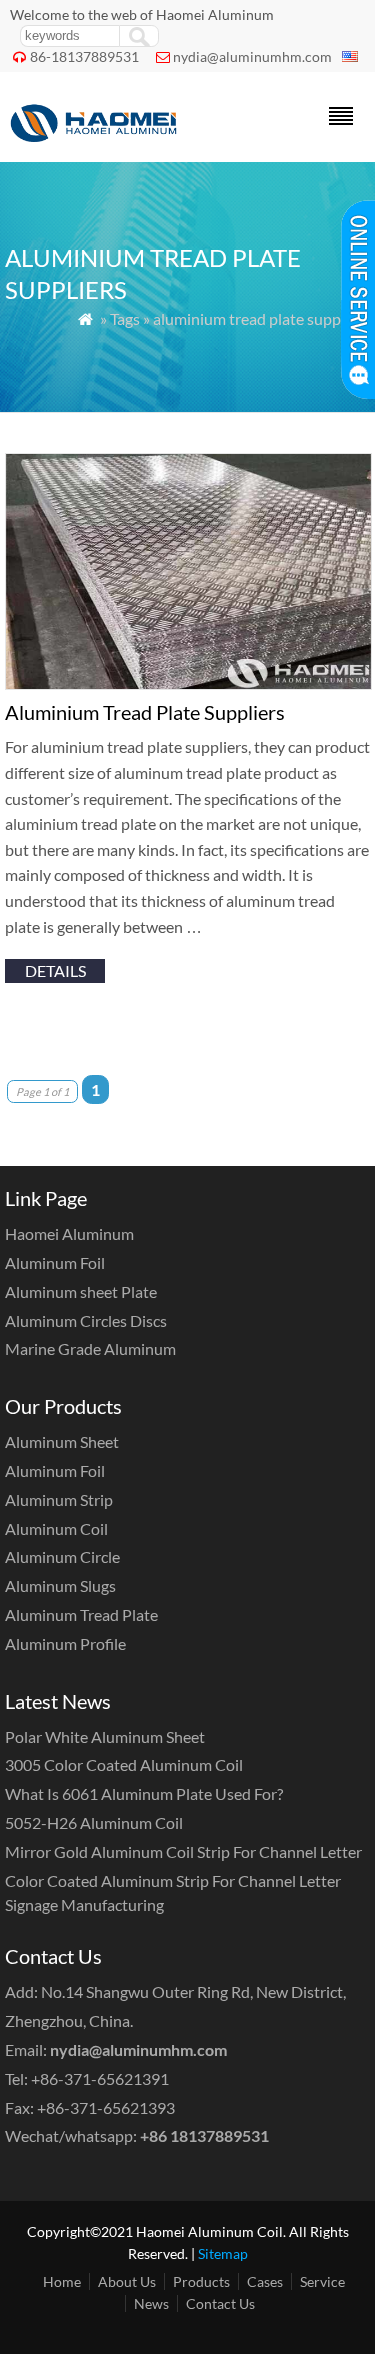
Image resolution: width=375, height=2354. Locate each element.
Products (201, 2281)
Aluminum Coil (56, 1528)
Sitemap (223, 2253)
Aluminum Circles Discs (86, 1320)
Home (62, 2281)
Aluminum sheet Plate (81, 1291)
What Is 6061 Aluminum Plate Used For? (144, 1793)
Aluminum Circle (62, 1556)
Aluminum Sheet (62, 1441)
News (151, 2303)
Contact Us (220, 2303)
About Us (127, 2281)
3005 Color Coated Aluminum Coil (124, 1764)
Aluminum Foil (55, 1262)
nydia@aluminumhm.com (252, 56)
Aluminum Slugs (60, 1585)
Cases (265, 2281)
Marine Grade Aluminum (90, 1348)
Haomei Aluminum (69, 1233)
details (55, 970)
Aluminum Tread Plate (81, 1614)
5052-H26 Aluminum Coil (94, 1822)
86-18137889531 (84, 56)
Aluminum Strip (59, 1499)
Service (322, 2281)
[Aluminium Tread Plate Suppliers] (188, 683)
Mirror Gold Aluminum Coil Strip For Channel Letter (183, 1851)
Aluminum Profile (65, 1643)
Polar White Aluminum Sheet (105, 1736)
